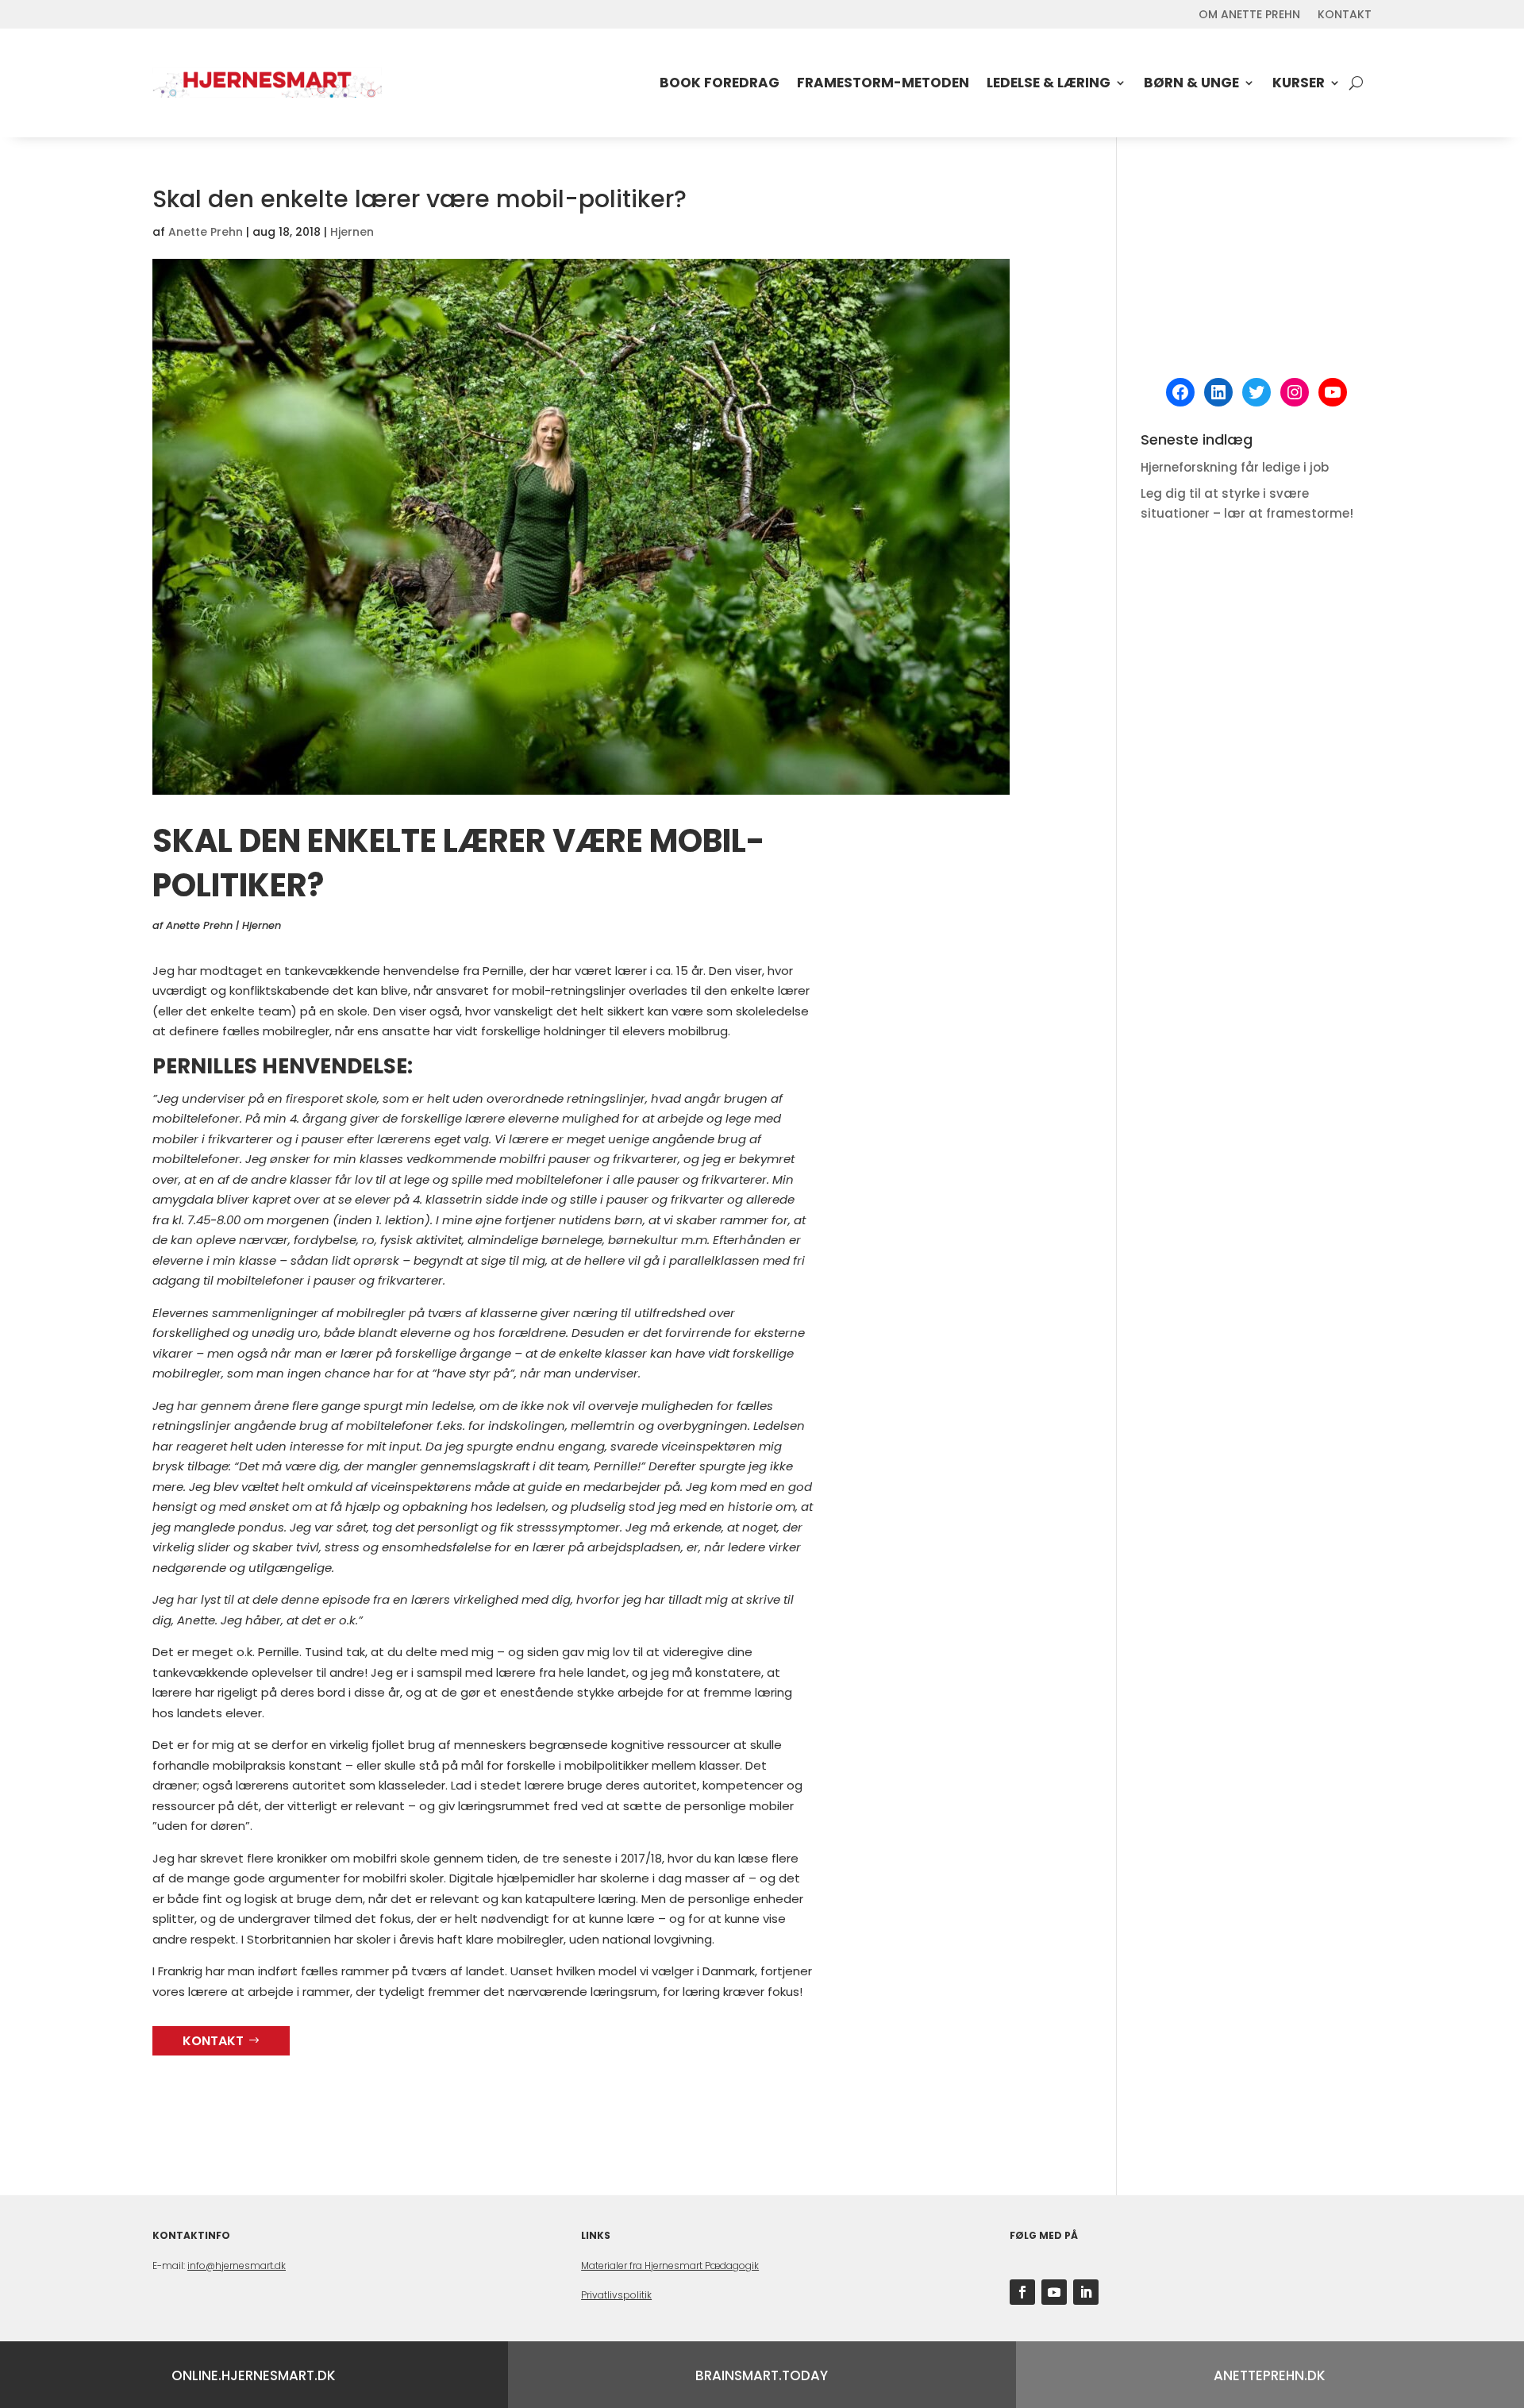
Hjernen (352, 232)
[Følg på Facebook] (1022, 2292)
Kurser (1299, 83)
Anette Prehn (206, 232)
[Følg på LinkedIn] (1086, 2292)
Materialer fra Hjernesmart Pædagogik (670, 2265)
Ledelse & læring (1049, 83)
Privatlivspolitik (616, 2295)
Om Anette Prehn (1249, 15)
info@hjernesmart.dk (237, 2265)
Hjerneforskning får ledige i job (1235, 467)
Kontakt (1345, 15)
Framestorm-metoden (883, 83)
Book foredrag (720, 83)
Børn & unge (1191, 83)
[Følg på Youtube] (1054, 2292)
